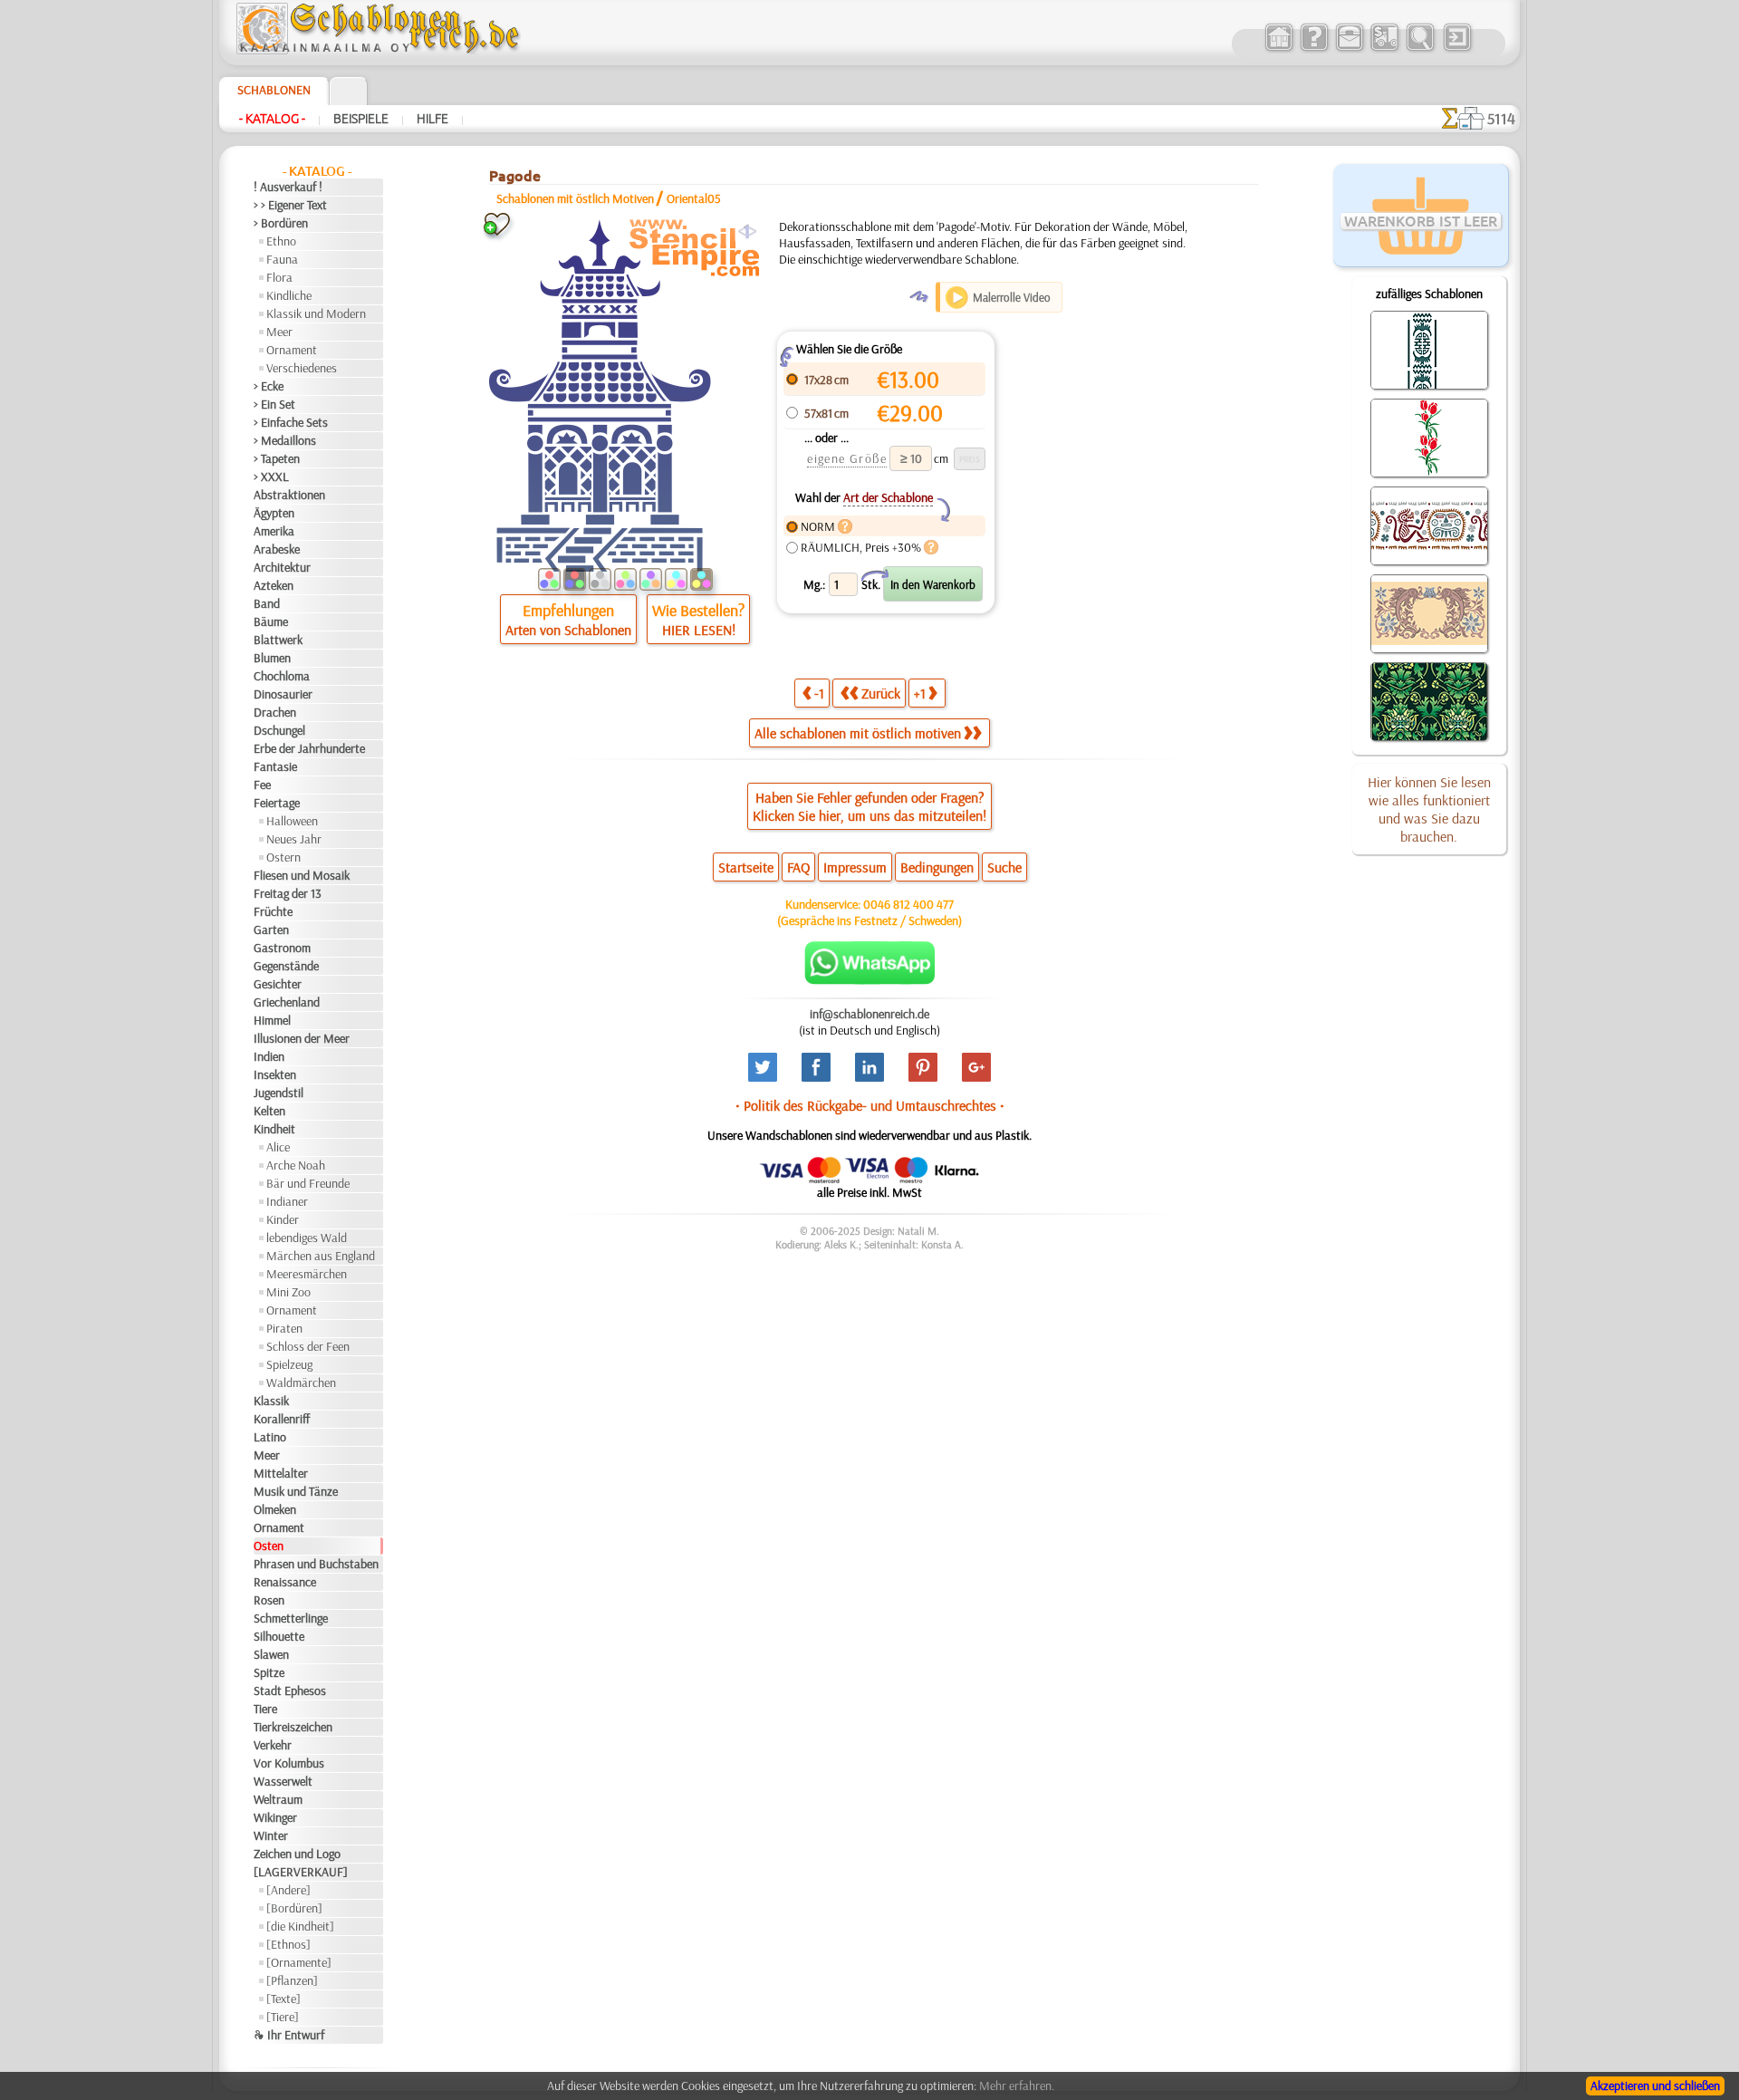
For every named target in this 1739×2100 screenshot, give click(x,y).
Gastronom (282, 948)
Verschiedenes (302, 368)
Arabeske (277, 549)
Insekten (275, 1074)
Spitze (269, 1672)
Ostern (283, 857)
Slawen (271, 1654)
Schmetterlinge (291, 1618)
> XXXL (271, 477)
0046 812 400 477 (908, 904)
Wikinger (275, 1817)
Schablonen (274, 90)
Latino (270, 1437)
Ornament (292, 350)
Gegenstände (286, 966)
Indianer (287, 1201)
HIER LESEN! (699, 630)
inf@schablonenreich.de (869, 1014)
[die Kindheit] (300, 1926)
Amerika (274, 531)
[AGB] (1384, 49)
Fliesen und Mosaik (302, 875)
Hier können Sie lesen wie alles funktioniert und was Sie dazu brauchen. (1429, 809)
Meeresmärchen (307, 1274)
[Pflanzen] (292, 1980)
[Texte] (283, 1999)
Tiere (265, 1709)
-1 (819, 693)
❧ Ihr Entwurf (289, 2035)
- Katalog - (272, 119)
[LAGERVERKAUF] (301, 1872)
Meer (279, 332)
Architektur (282, 567)
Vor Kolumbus (289, 1763)
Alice (278, 1147)
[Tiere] (283, 2017)
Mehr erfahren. (1017, 2086)
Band (267, 603)
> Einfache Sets (291, 422)
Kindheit (274, 1129)
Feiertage (277, 803)
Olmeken (275, 1509)
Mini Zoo (288, 1292)
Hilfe (432, 119)
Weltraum (278, 1799)
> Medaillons (285, 440)
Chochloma (282, 676)
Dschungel (279, 730)
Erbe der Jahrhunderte (309, 748)
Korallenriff (282, 1419)
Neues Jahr (294, 839)
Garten (271, 930)
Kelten (269, 1111)
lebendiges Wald (307, 1238)
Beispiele (361, 119)
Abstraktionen (289, 495)
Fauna (282, 259)
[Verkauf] (1278, 49)
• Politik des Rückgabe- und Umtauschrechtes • (870, 1105)
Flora (279, 277)
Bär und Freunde (308, 1183)
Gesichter (278, 984)
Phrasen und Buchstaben (316, 1564)
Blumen (272, 658)
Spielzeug (289, 1364)
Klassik (271, 1401)
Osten (269, 1546)
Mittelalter (281, 1473)
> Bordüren (281, 223)
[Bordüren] (294, 1908)
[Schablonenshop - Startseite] (377, 50)
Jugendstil (279, 1093)
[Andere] (288, 1890)
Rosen (269, 1600)
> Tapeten (277, 458)
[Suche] (1420, 49)
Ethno (281, 241)
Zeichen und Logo (297, 1854)
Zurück (881, 693)
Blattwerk (278, 640)
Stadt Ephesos (290, 1691)
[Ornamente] (299, 1962)
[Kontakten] (1349, 49)
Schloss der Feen (308, 1346)
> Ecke (269, 386)
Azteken (274, 585)
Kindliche (289, 295)
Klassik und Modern (316, 313)
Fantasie (275, 766)
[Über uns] (1314, 49)
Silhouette (279, 1636)
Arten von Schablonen (568, 630)
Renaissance (285, 1582)
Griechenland (287, 1002)
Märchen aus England (321, 1256)
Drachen (275, 712)
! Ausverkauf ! (288, 187)
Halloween (292, 821)
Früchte (273, 911)
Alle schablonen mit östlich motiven (858, 733)
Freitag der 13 (288, 893)
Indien (269, 1056)
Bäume (271, 621)
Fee (262, 785)
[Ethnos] (288, 1944)
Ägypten (274, 513)
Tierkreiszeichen (293, 1727)
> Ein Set (274, 404)
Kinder (283, 1219)
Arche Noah (296, 1165)
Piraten (284, 1328)
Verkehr (273, 1745)
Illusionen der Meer (302, 1038)
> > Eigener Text (290, 205)
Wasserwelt (283, 1781)
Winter (271, 1835)
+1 (920, 693)
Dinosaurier (283, 694)
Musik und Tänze (296, 1491)
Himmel (272, 1020)
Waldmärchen (301, 1382)
